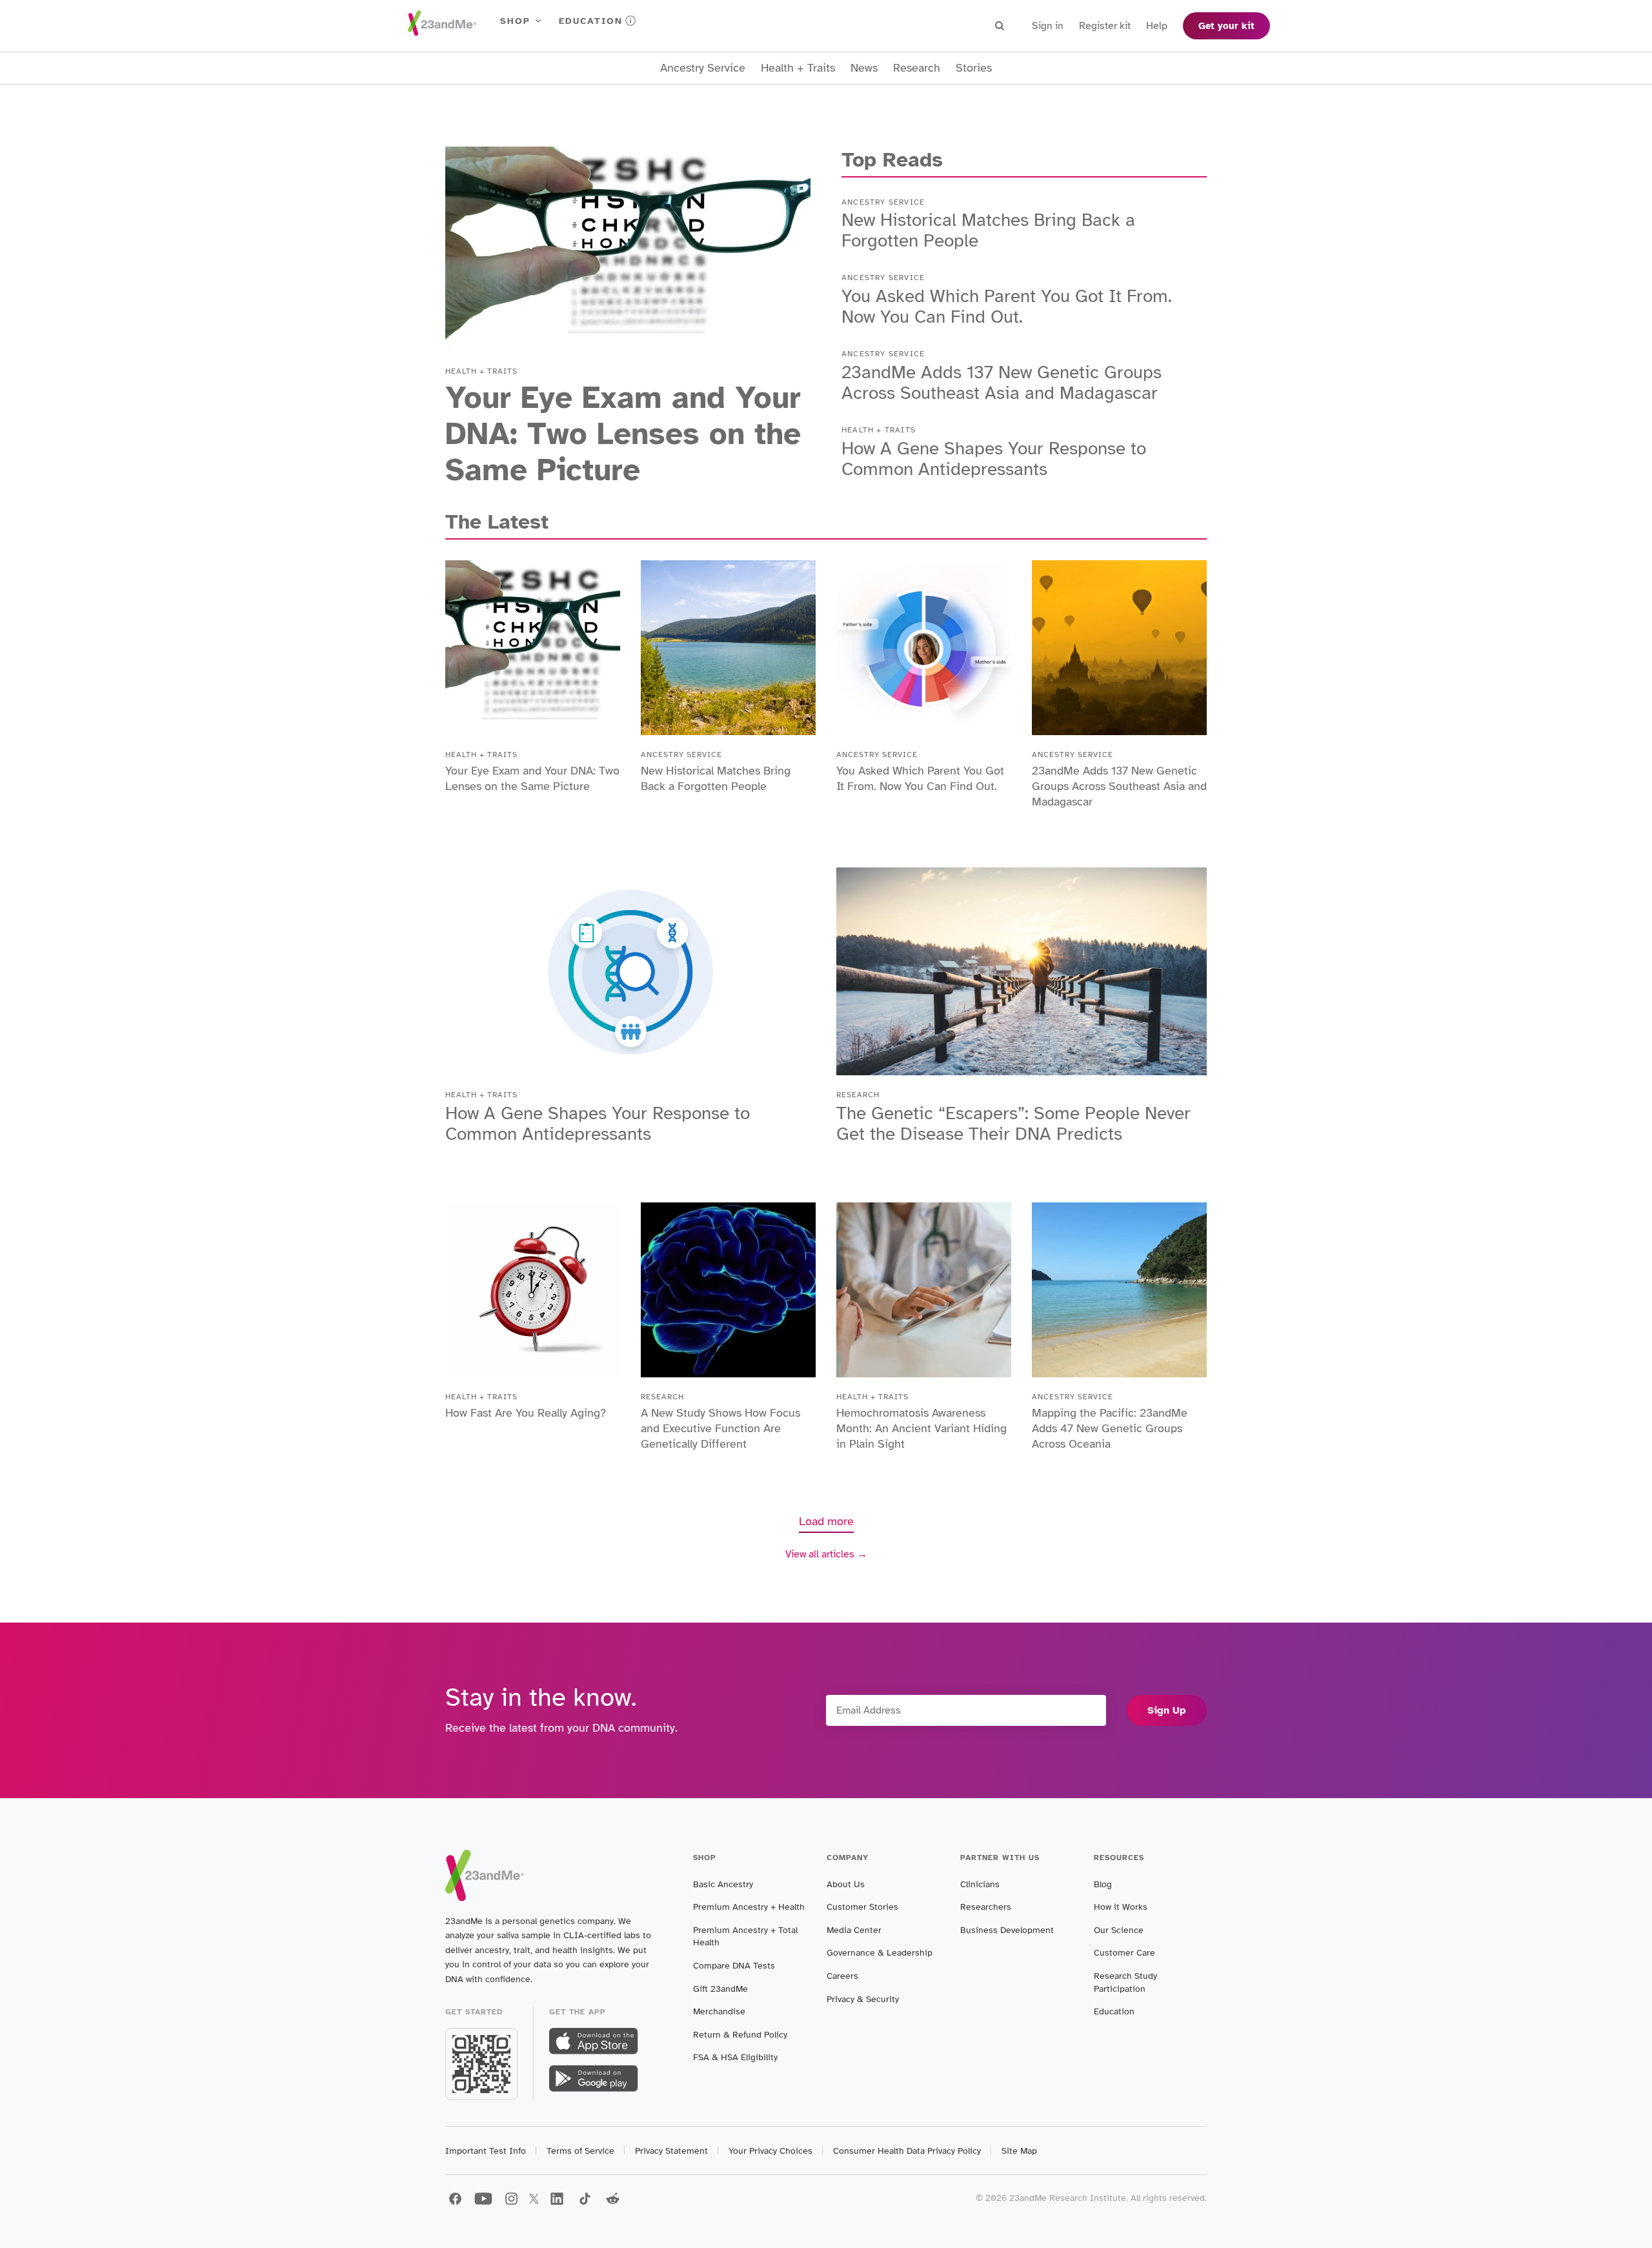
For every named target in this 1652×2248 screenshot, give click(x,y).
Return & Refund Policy (740, 2035)
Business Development (1007, 1930)
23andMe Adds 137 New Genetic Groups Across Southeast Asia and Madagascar (1002, 382)
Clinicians (980, 1884)
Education (591, 21)
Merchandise (719, 2011)
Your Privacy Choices (771, 2151)
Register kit (1105, 26)
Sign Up (1167, 1710)
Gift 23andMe (720, 1989)
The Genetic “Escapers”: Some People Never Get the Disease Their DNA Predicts (1013, 1124)
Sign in (1048, 26)
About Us (846, 1884)
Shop (515, 21)
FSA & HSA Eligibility (735, 2057)
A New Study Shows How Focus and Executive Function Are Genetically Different (720, 1428)
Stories (974, 68)
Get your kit (1226, 26)
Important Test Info (486, 2151)
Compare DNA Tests (734, 1966)
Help (1157, 26)
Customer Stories (862, 1907)
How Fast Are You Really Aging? (526, 1413)
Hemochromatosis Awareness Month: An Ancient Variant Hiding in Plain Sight (922, 1428)
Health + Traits (798, 68)
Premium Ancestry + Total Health (745, 1937)
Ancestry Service (703, 68)
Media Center (854, 1930)
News (864, 68)
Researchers (986, 1907)
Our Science (1119, 1930)
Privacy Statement (671, 2151)
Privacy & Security (863, 1999)
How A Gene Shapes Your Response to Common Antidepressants (994, 459)
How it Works (1121, 1907)
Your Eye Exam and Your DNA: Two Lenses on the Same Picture (623, 434)
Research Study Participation (1125, 1982)
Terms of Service (580, 2151)
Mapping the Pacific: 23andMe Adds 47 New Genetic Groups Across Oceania (1110, 1428)
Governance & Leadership (880, 1953)
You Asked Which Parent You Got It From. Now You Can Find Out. (1007, 306)
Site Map (1019, 2151)
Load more (826, 1521)
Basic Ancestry (723, 1884)
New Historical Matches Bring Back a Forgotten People (988, 230)
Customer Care (1124, 1953)
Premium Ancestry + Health (749, 1907)
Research (917, 68)
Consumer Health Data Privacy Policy (907, 2151)
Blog (1103, 1884)
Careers (842, 1976)
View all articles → (826, 1554)
